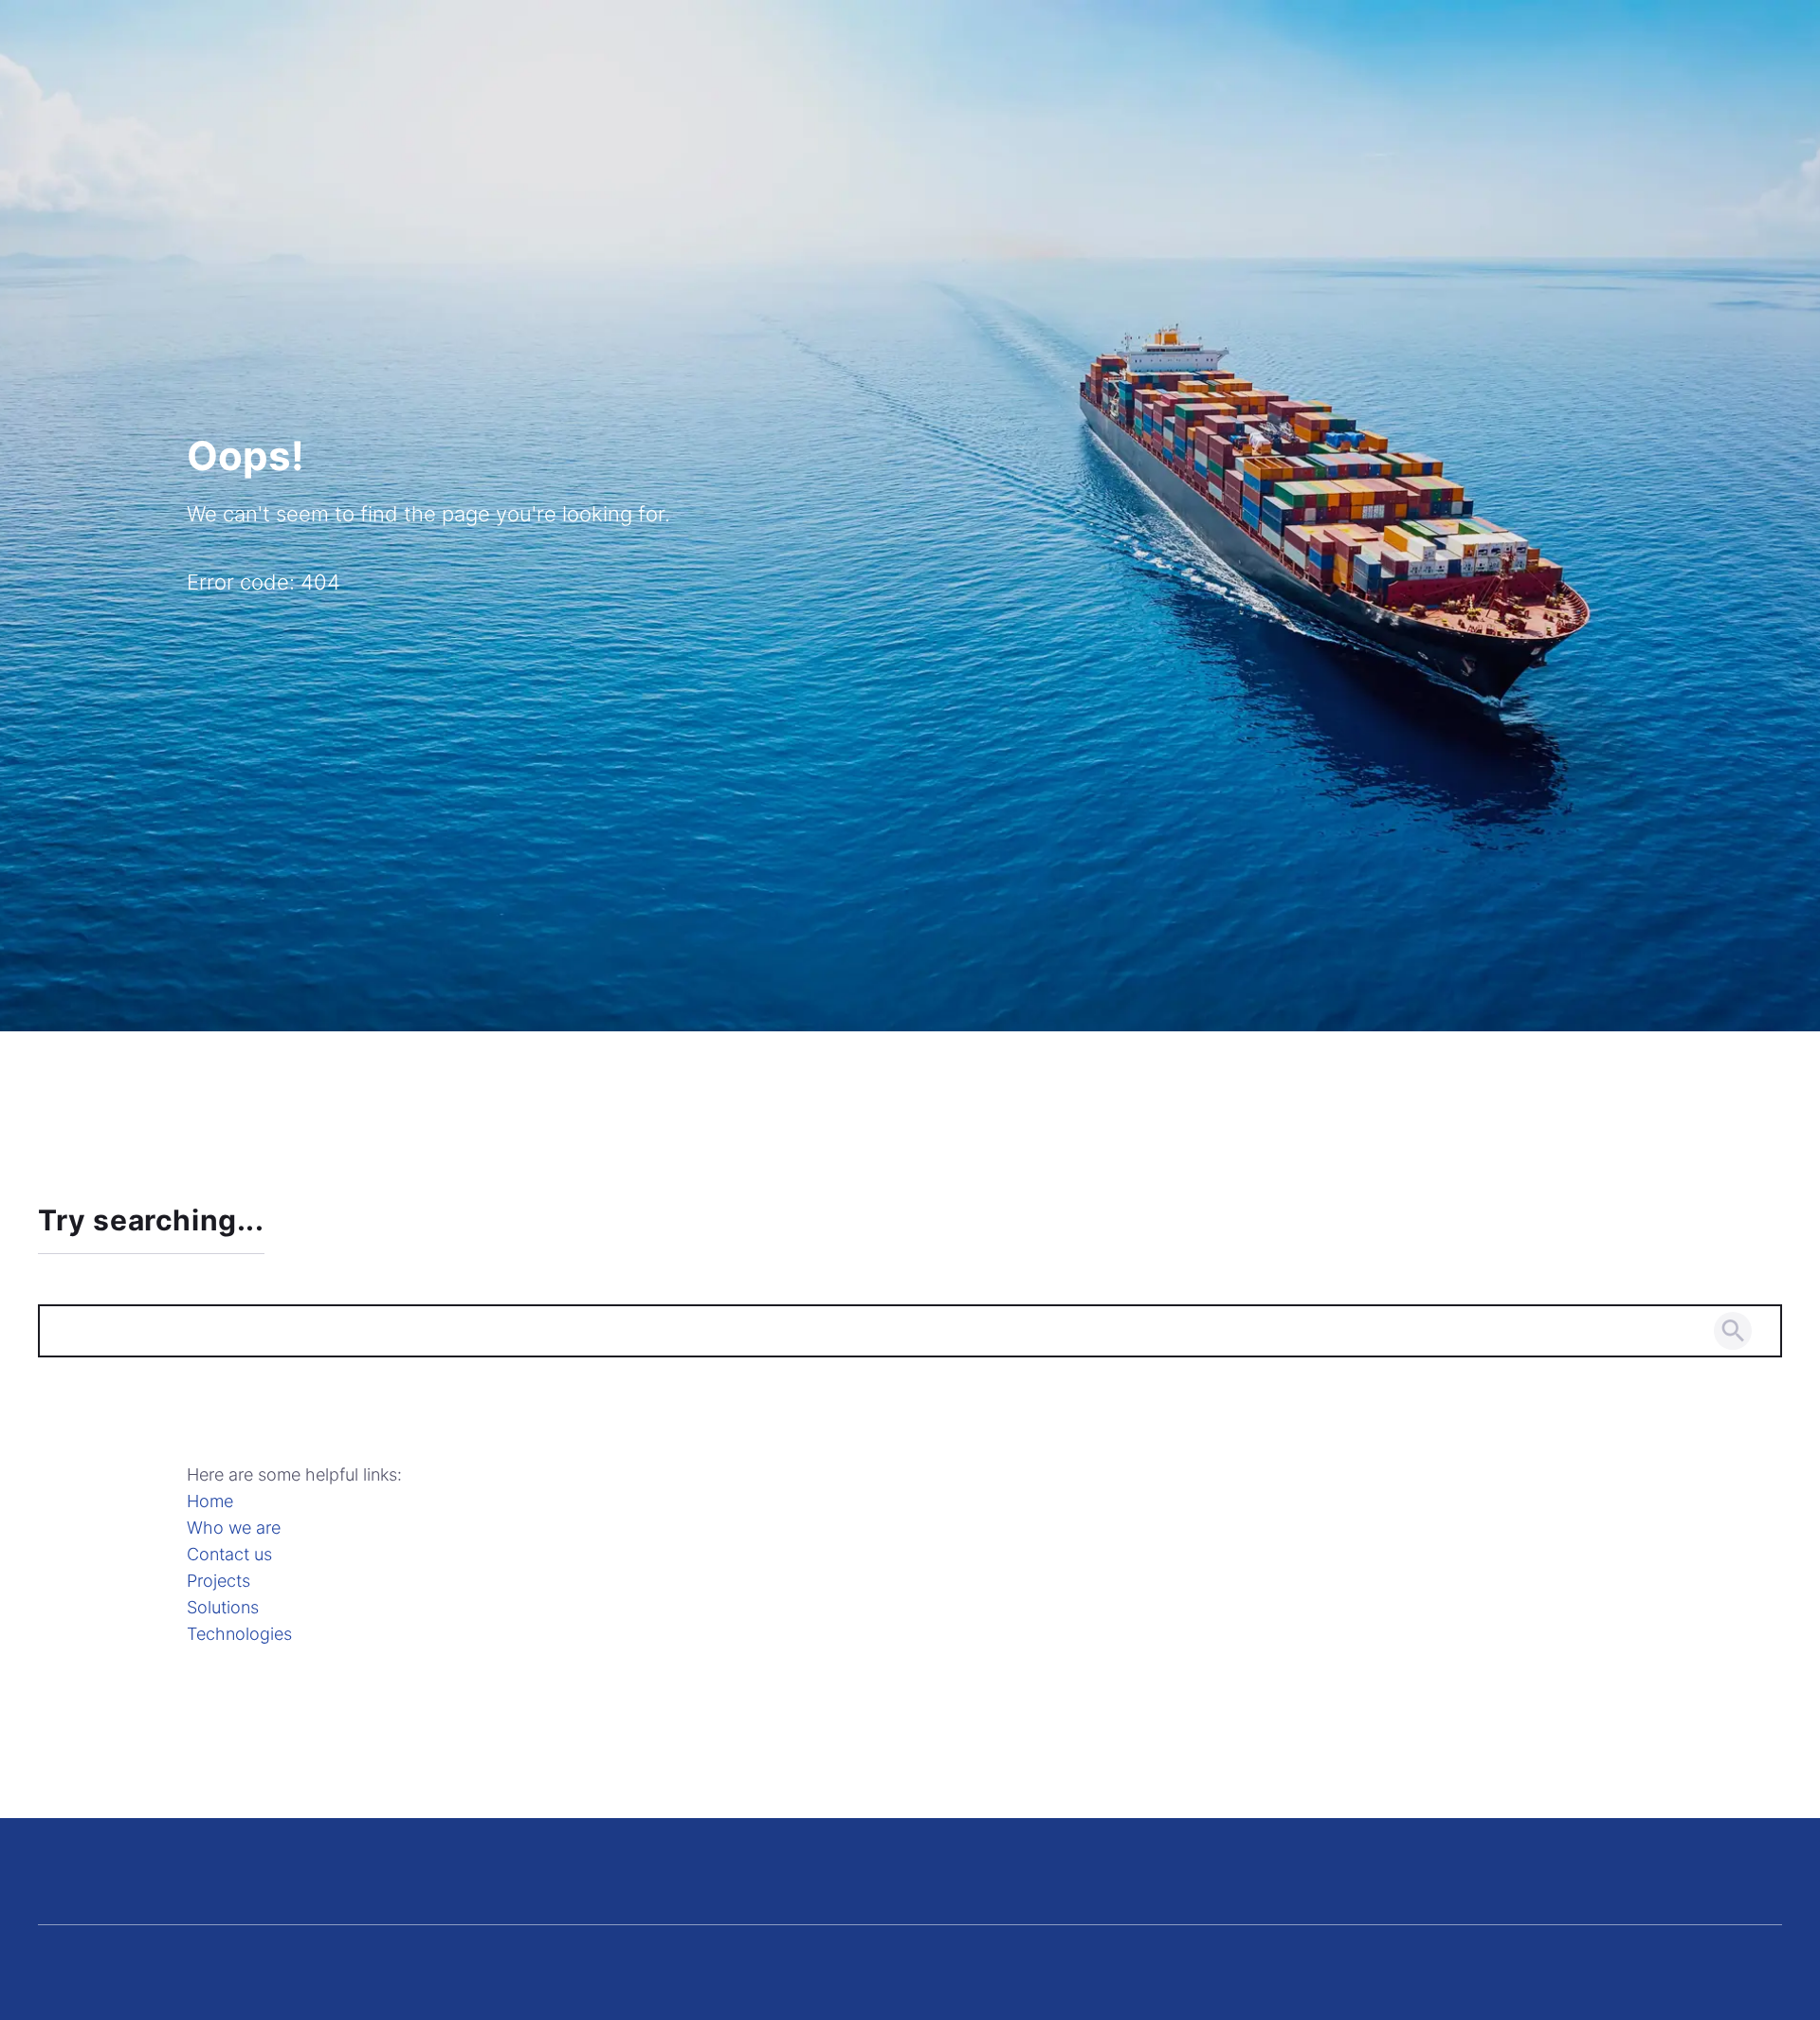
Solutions (223, 1607)
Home (210, 1501)
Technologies (239, 1634)
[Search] (1733, 1331)
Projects (218, 1581)
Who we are (234, 1528)
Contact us (229, 1554)
